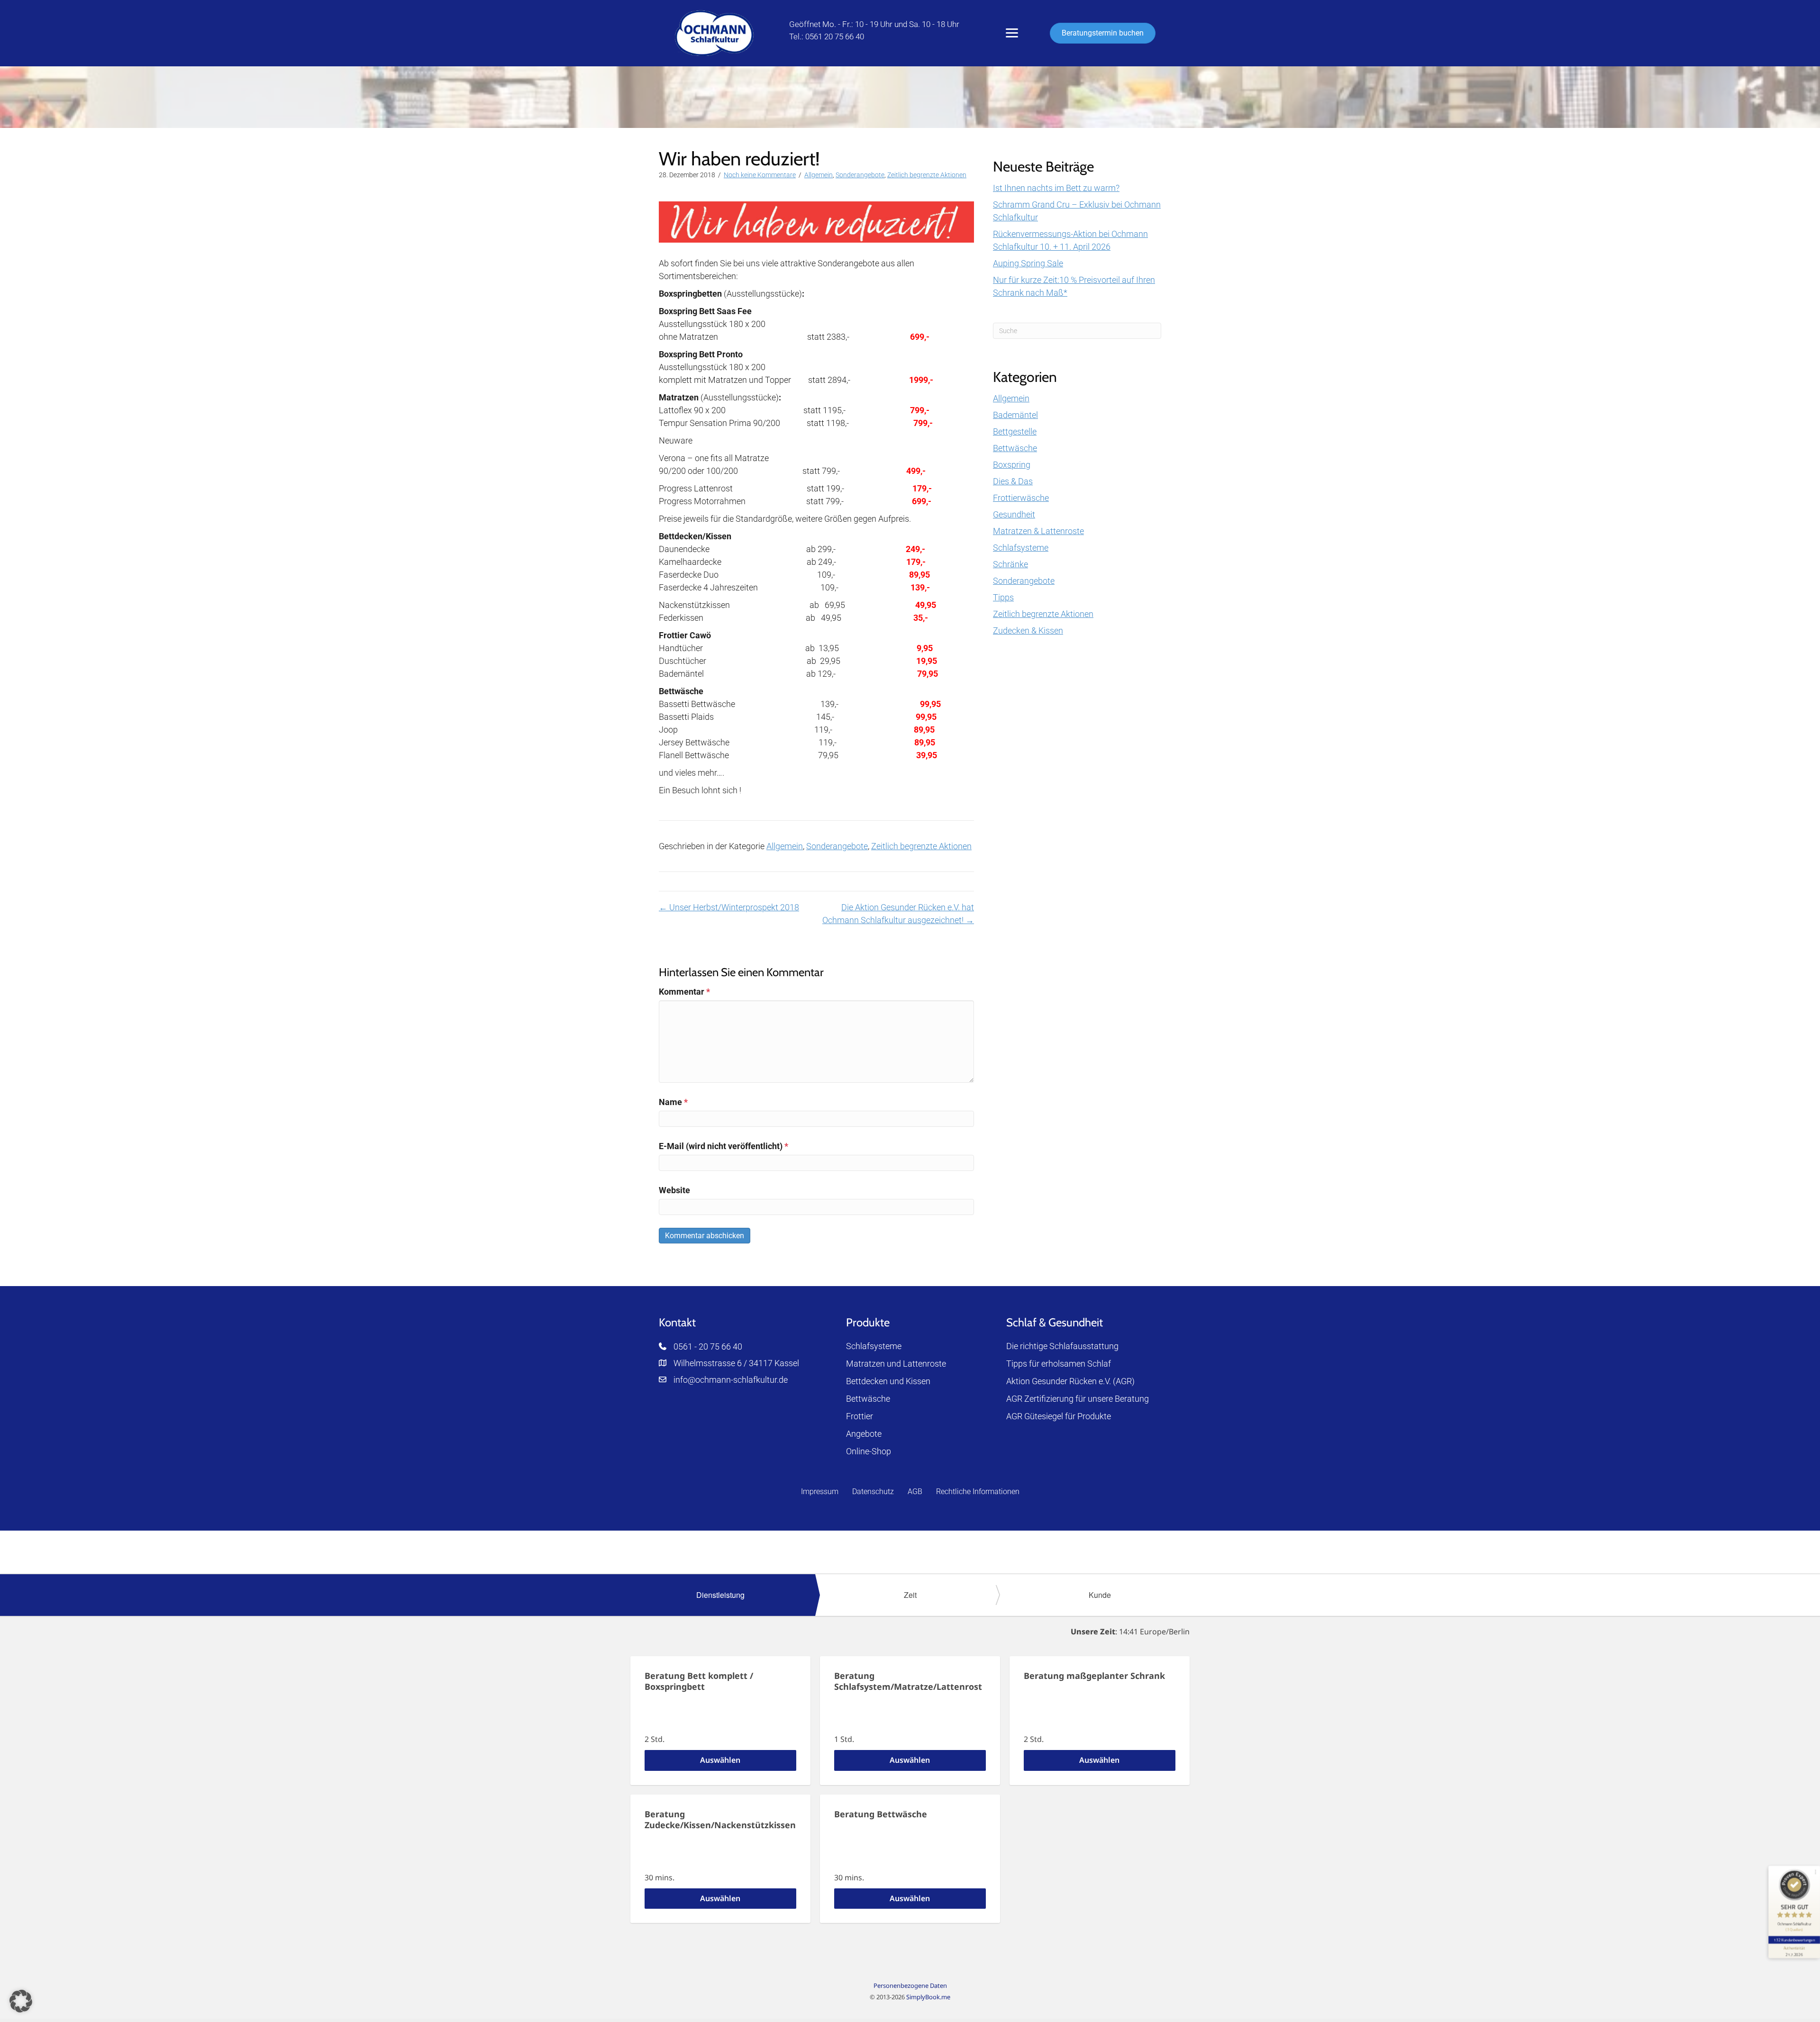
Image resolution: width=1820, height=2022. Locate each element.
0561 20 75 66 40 (835, 36)
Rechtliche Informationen (978, 1492)
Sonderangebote (860, 175)
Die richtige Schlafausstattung (1062, 1346)
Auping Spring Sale (1028, 263)
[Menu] (1012, 33)
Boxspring (1012, 465)
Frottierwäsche (1021, 498)
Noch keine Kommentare (760, 175)
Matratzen (865, 1364)
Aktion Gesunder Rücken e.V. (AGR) (1070, 1381)
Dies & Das (1013, 481)
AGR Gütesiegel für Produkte (1059, 1416)
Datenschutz (873, 1492)
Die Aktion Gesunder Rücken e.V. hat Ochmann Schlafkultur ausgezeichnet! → (898, 914)
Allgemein (819, 175)
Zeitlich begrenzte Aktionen (927, 175)
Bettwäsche (1015, 448)
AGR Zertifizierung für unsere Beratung (1078, 1399)
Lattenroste (924, 1364)
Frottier (860, 1416)
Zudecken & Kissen (1028, 630)
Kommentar (684, 992)
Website (674, 1190)
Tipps (1003, 597)
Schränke (1010, 564)
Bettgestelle (1015, 431)
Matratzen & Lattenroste (1038, 531)
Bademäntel (1015, 415)
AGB (915, 1492)
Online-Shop (869, 1451)
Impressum (820, 1492)
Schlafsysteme (1021, 548)
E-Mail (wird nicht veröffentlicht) (723, 1146)
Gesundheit (1014, 514)
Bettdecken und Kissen (888, 1381)
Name (673, 1102)
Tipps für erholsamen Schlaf (1059, 1364)
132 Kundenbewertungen (1794, 1940)
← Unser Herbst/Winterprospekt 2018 (729, 907)
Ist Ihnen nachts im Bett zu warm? (1056, 188)
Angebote (864, 1434)
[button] (21, 2001)
